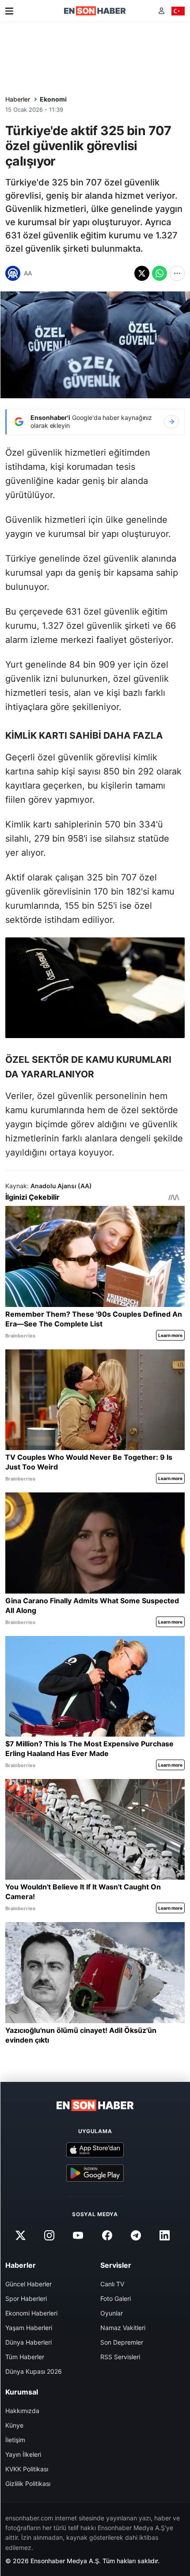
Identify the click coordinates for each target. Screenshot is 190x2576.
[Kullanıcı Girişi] (161, 11)
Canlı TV (112, 2284)
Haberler (18, 99)
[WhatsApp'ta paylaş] (160, 273)
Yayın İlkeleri (23, 2454)
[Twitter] (20, 2236)
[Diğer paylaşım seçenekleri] (177, 273)
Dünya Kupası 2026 (34, 2371)
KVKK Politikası (27, 2469)
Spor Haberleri (26, 2298)
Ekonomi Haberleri (31, 2313)
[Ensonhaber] (95, 11)
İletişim (15, 2440)
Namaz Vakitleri (123, 2328)
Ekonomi (53, 99)
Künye (14, 2425)
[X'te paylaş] (142, 273)
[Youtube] (78, 2236)
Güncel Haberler (28, 2284)
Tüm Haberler (25, 2357)
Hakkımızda (22, 2411)
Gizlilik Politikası (28, 2483)
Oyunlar (112, 2313)
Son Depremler (122, 2342)
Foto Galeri (116, 2298)
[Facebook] (107, 2236)
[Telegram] (136, 2236)
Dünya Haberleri (28, 2342)
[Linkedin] (164, 2236)
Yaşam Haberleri (29, 2328)
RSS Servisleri (120, 2357)
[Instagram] (49, 2236)
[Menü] (9, 11)
